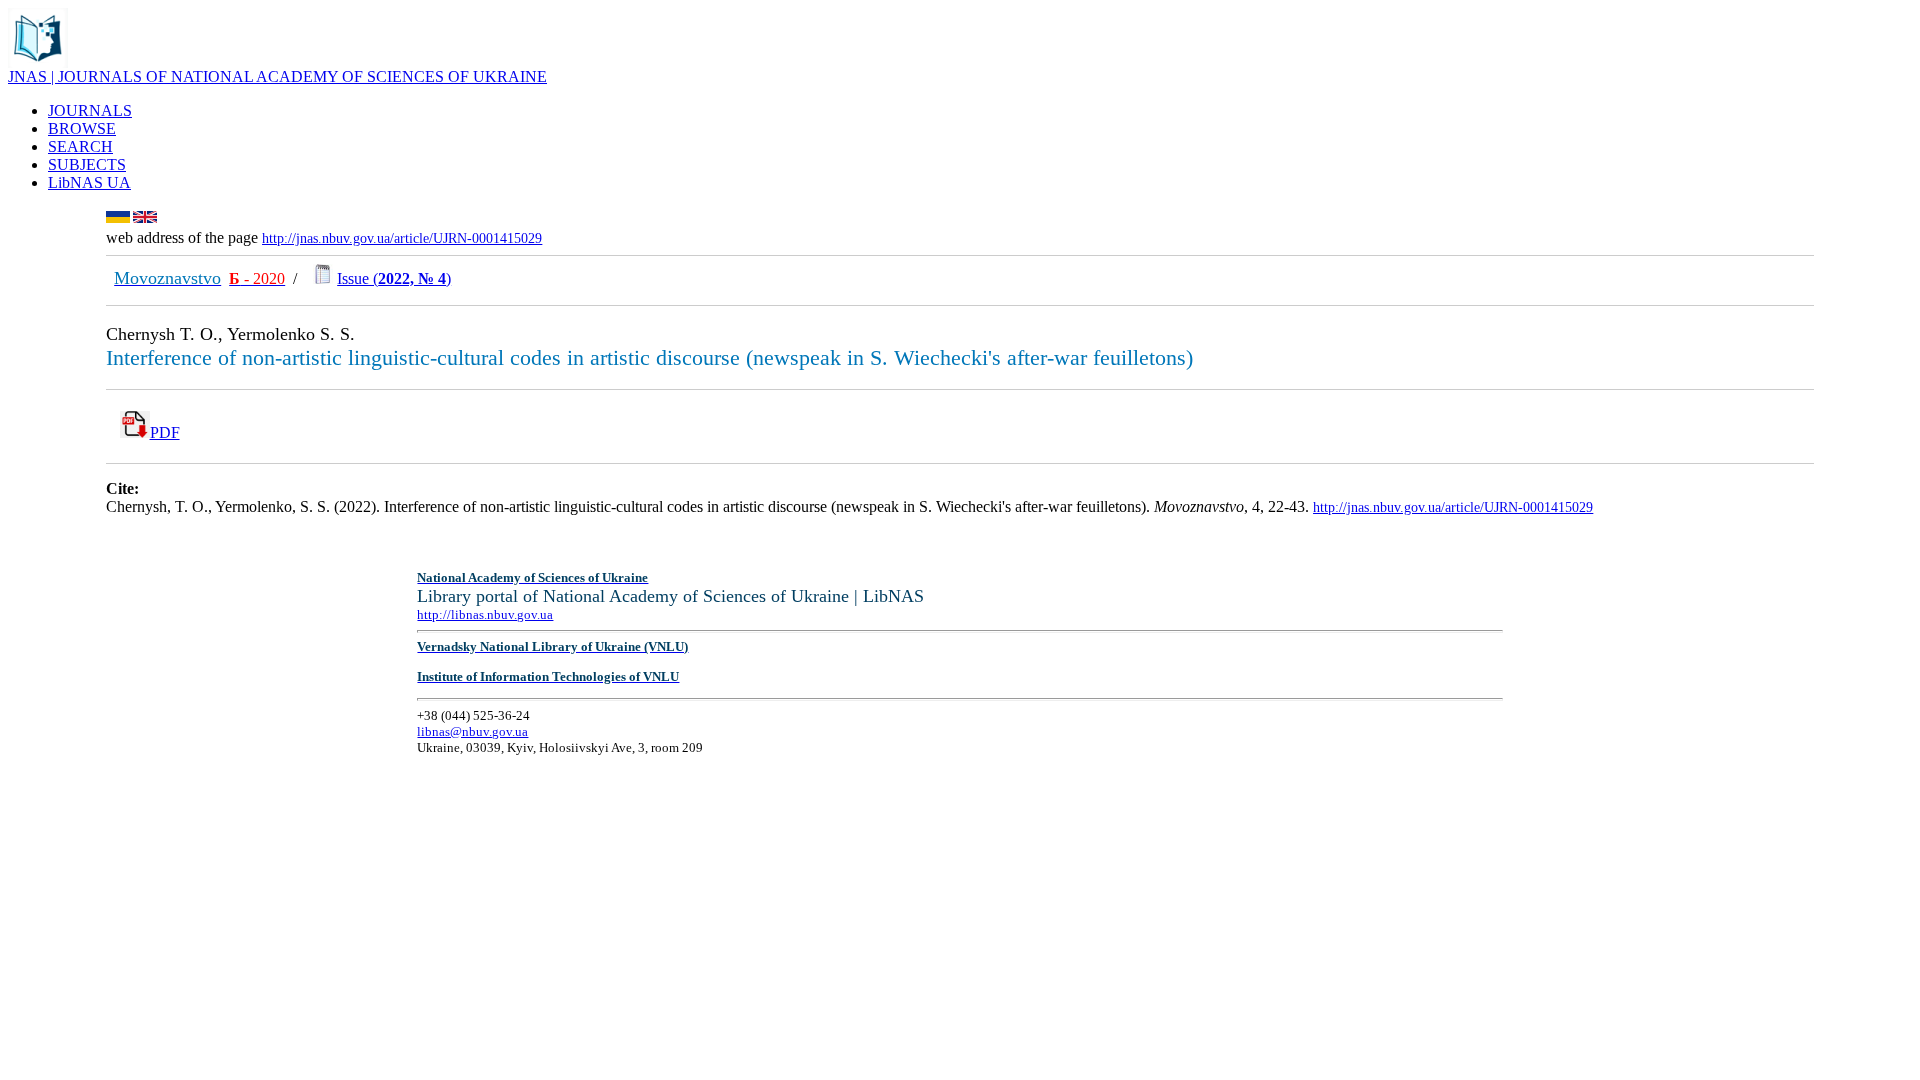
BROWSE (82, 128)
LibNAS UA (89, 182)
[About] (38, 62)
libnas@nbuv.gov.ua (472, 731)
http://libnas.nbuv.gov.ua (485, 614)
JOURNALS (90, 110)
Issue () (394, 278)
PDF (165, 432)
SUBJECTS (87, 164)
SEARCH (80, 146)
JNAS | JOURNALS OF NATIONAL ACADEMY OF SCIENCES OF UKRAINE (277, 76)
